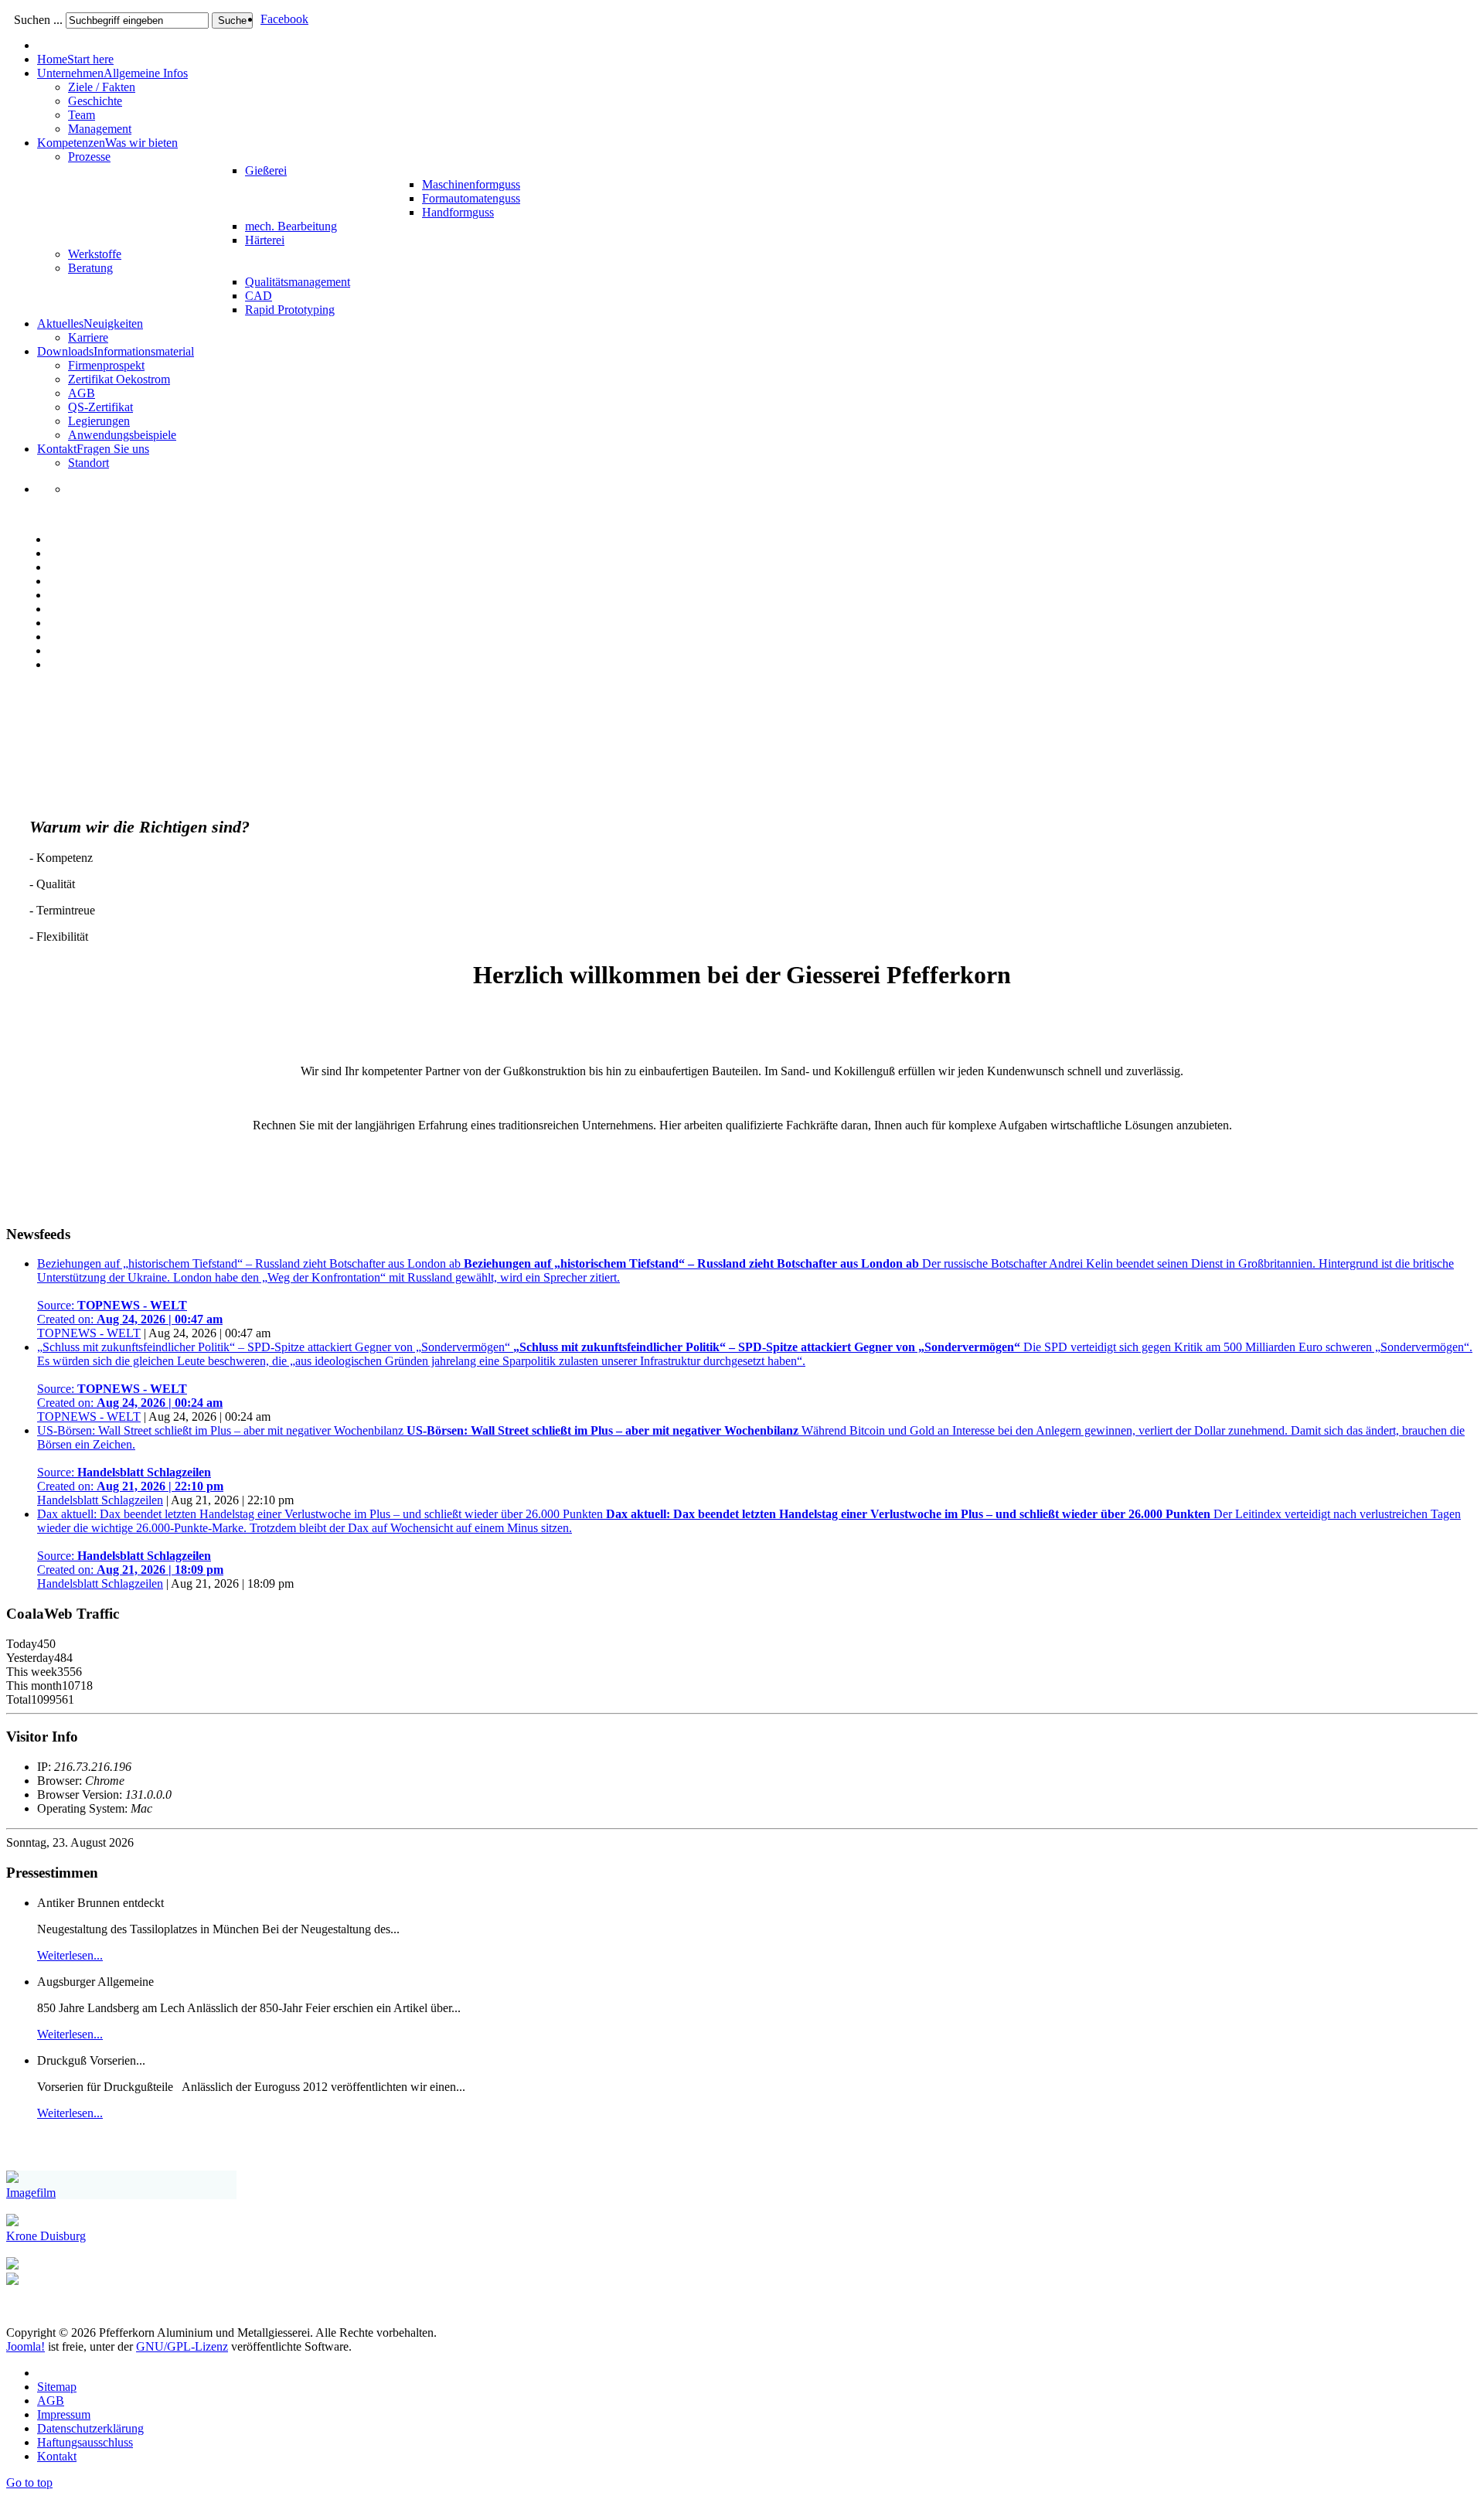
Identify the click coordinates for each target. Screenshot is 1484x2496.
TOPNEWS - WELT (89, 1333)
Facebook (284, 19)
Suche (232, 20)
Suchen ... (38, 20)
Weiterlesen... (70, 1955)
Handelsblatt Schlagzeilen (100, 1500)
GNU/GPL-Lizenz (182, 2346)
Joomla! (26, 2346)
